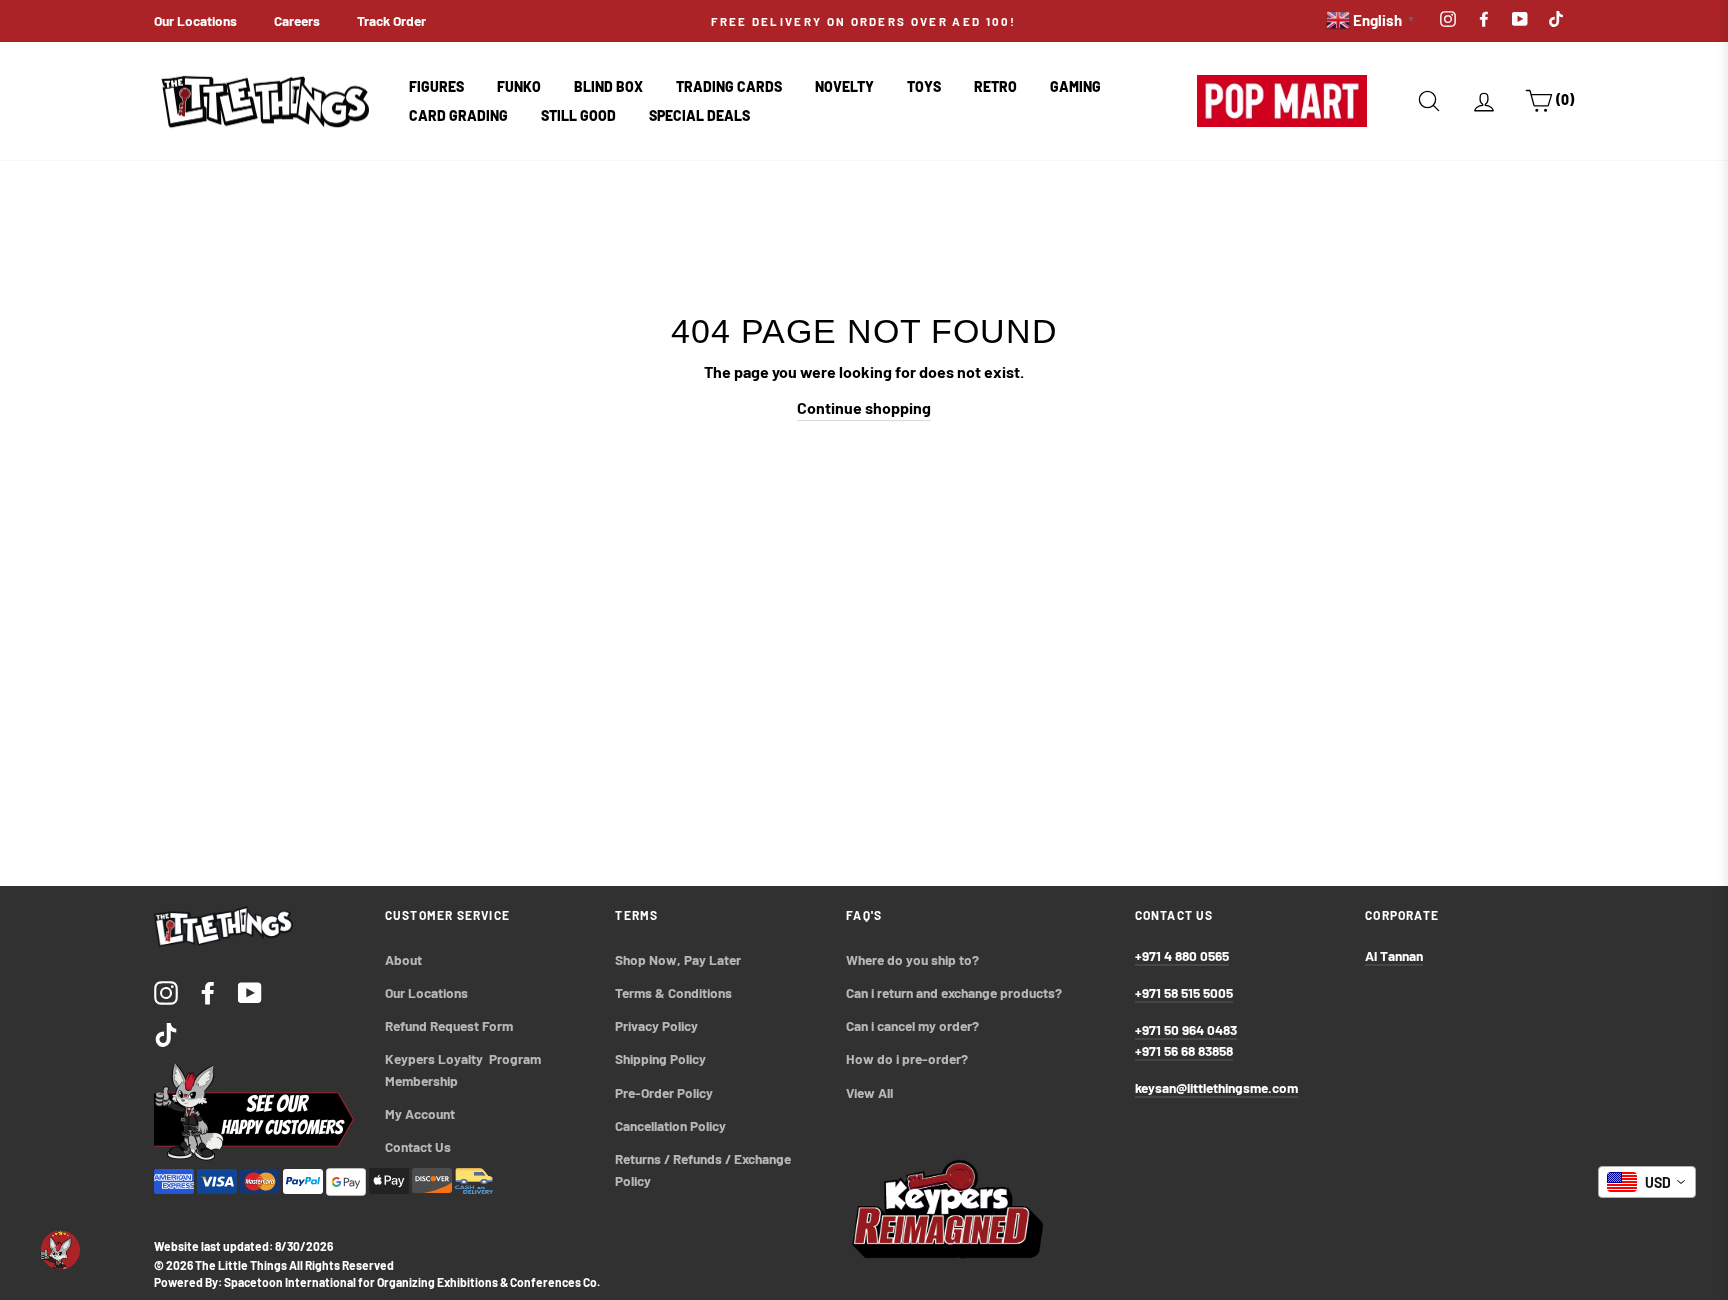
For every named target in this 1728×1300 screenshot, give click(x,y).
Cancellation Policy (670, 1125)
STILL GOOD (578, 115)
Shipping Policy (660, 1058)
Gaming (1075, 86)
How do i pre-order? (907, 1058)
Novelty (844, 86)
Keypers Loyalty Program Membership (464, 1069)
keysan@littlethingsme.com (1216, 1087)
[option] (864, 21)
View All (869, 1092)
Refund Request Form (449, 1025)
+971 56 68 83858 (1184, 1050)
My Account (420, 1113)
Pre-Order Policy (665, 1092)
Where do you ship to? (912, 959)
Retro (995, 86)
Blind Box (608, 86)
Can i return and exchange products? (954, 992)
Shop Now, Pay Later (678, 959)
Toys (924, 86)
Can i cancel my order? (912, 1025)
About (403, 959)
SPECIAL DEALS (699, 115)
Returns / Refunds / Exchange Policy (704, 1169)
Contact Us (418, 1146)
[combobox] (1647, 1182)
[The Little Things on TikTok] (166, 1033)
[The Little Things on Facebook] (208, 991)
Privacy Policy (656, 1025)
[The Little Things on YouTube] (250, 991)
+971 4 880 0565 (1182, 955)
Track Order (391, 20)
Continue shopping (864, 407)
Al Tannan (1394, 955)
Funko (519, 86)
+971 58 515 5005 (1184, 992)
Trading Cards (729, 86)
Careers (297, 20)
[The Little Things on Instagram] (166, 991)
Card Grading (458, 115)
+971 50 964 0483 (1186, 1029)
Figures (436, 86)
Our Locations (195, 20)
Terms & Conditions (673, 992)
